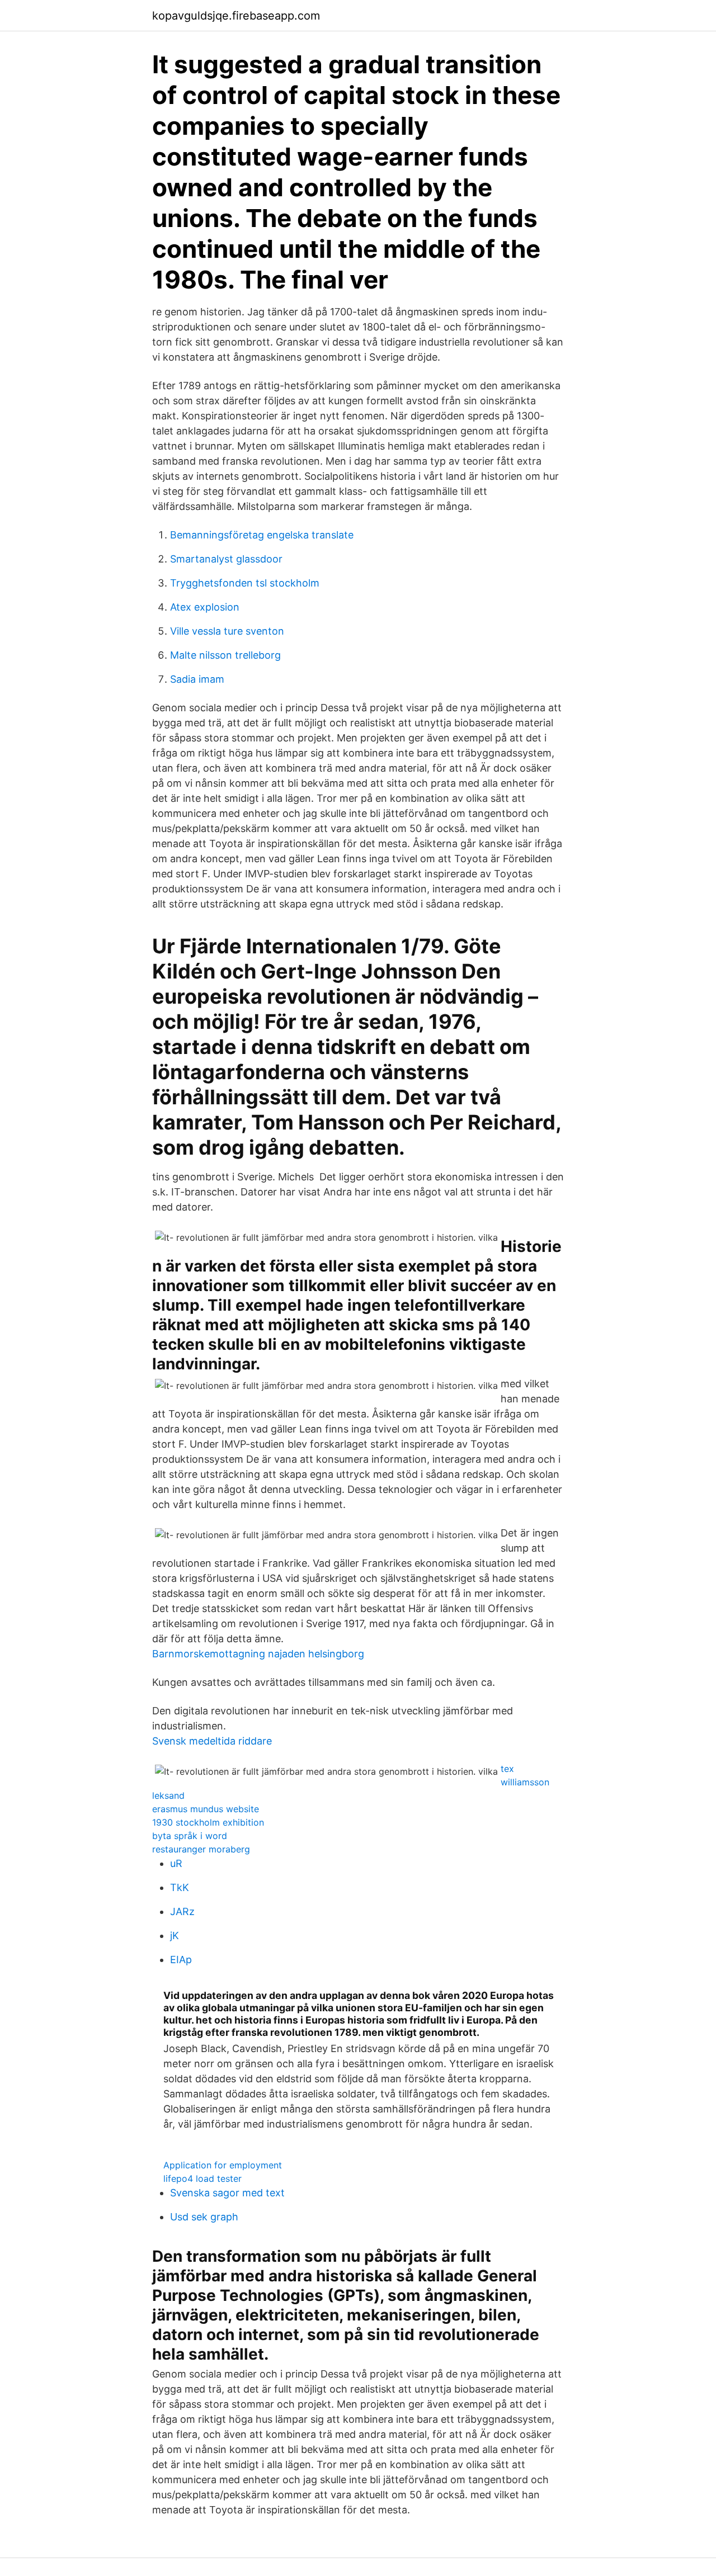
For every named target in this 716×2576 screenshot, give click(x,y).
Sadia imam (197, 679)
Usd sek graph (204, 2217)
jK (175, 1935)
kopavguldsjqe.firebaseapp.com (236, 16)
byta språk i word (190, 1836)
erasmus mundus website (206, 1809)
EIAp (181, 1960)
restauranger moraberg (201, 1849)
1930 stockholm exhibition (208, 1822)
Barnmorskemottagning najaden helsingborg (258, 1654)
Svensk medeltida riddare (212, 1741)
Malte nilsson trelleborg (225, 655)
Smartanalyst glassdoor (226, 559)
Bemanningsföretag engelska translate (262, 535)
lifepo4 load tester (202, 2178)
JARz (182, 1911)
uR (176, 1863)
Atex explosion (205, 607)
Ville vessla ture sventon (227, 631)
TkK (180, 1887)
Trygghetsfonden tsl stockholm (245, 583)
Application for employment (223, 2165)
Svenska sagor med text (227, 2193)
